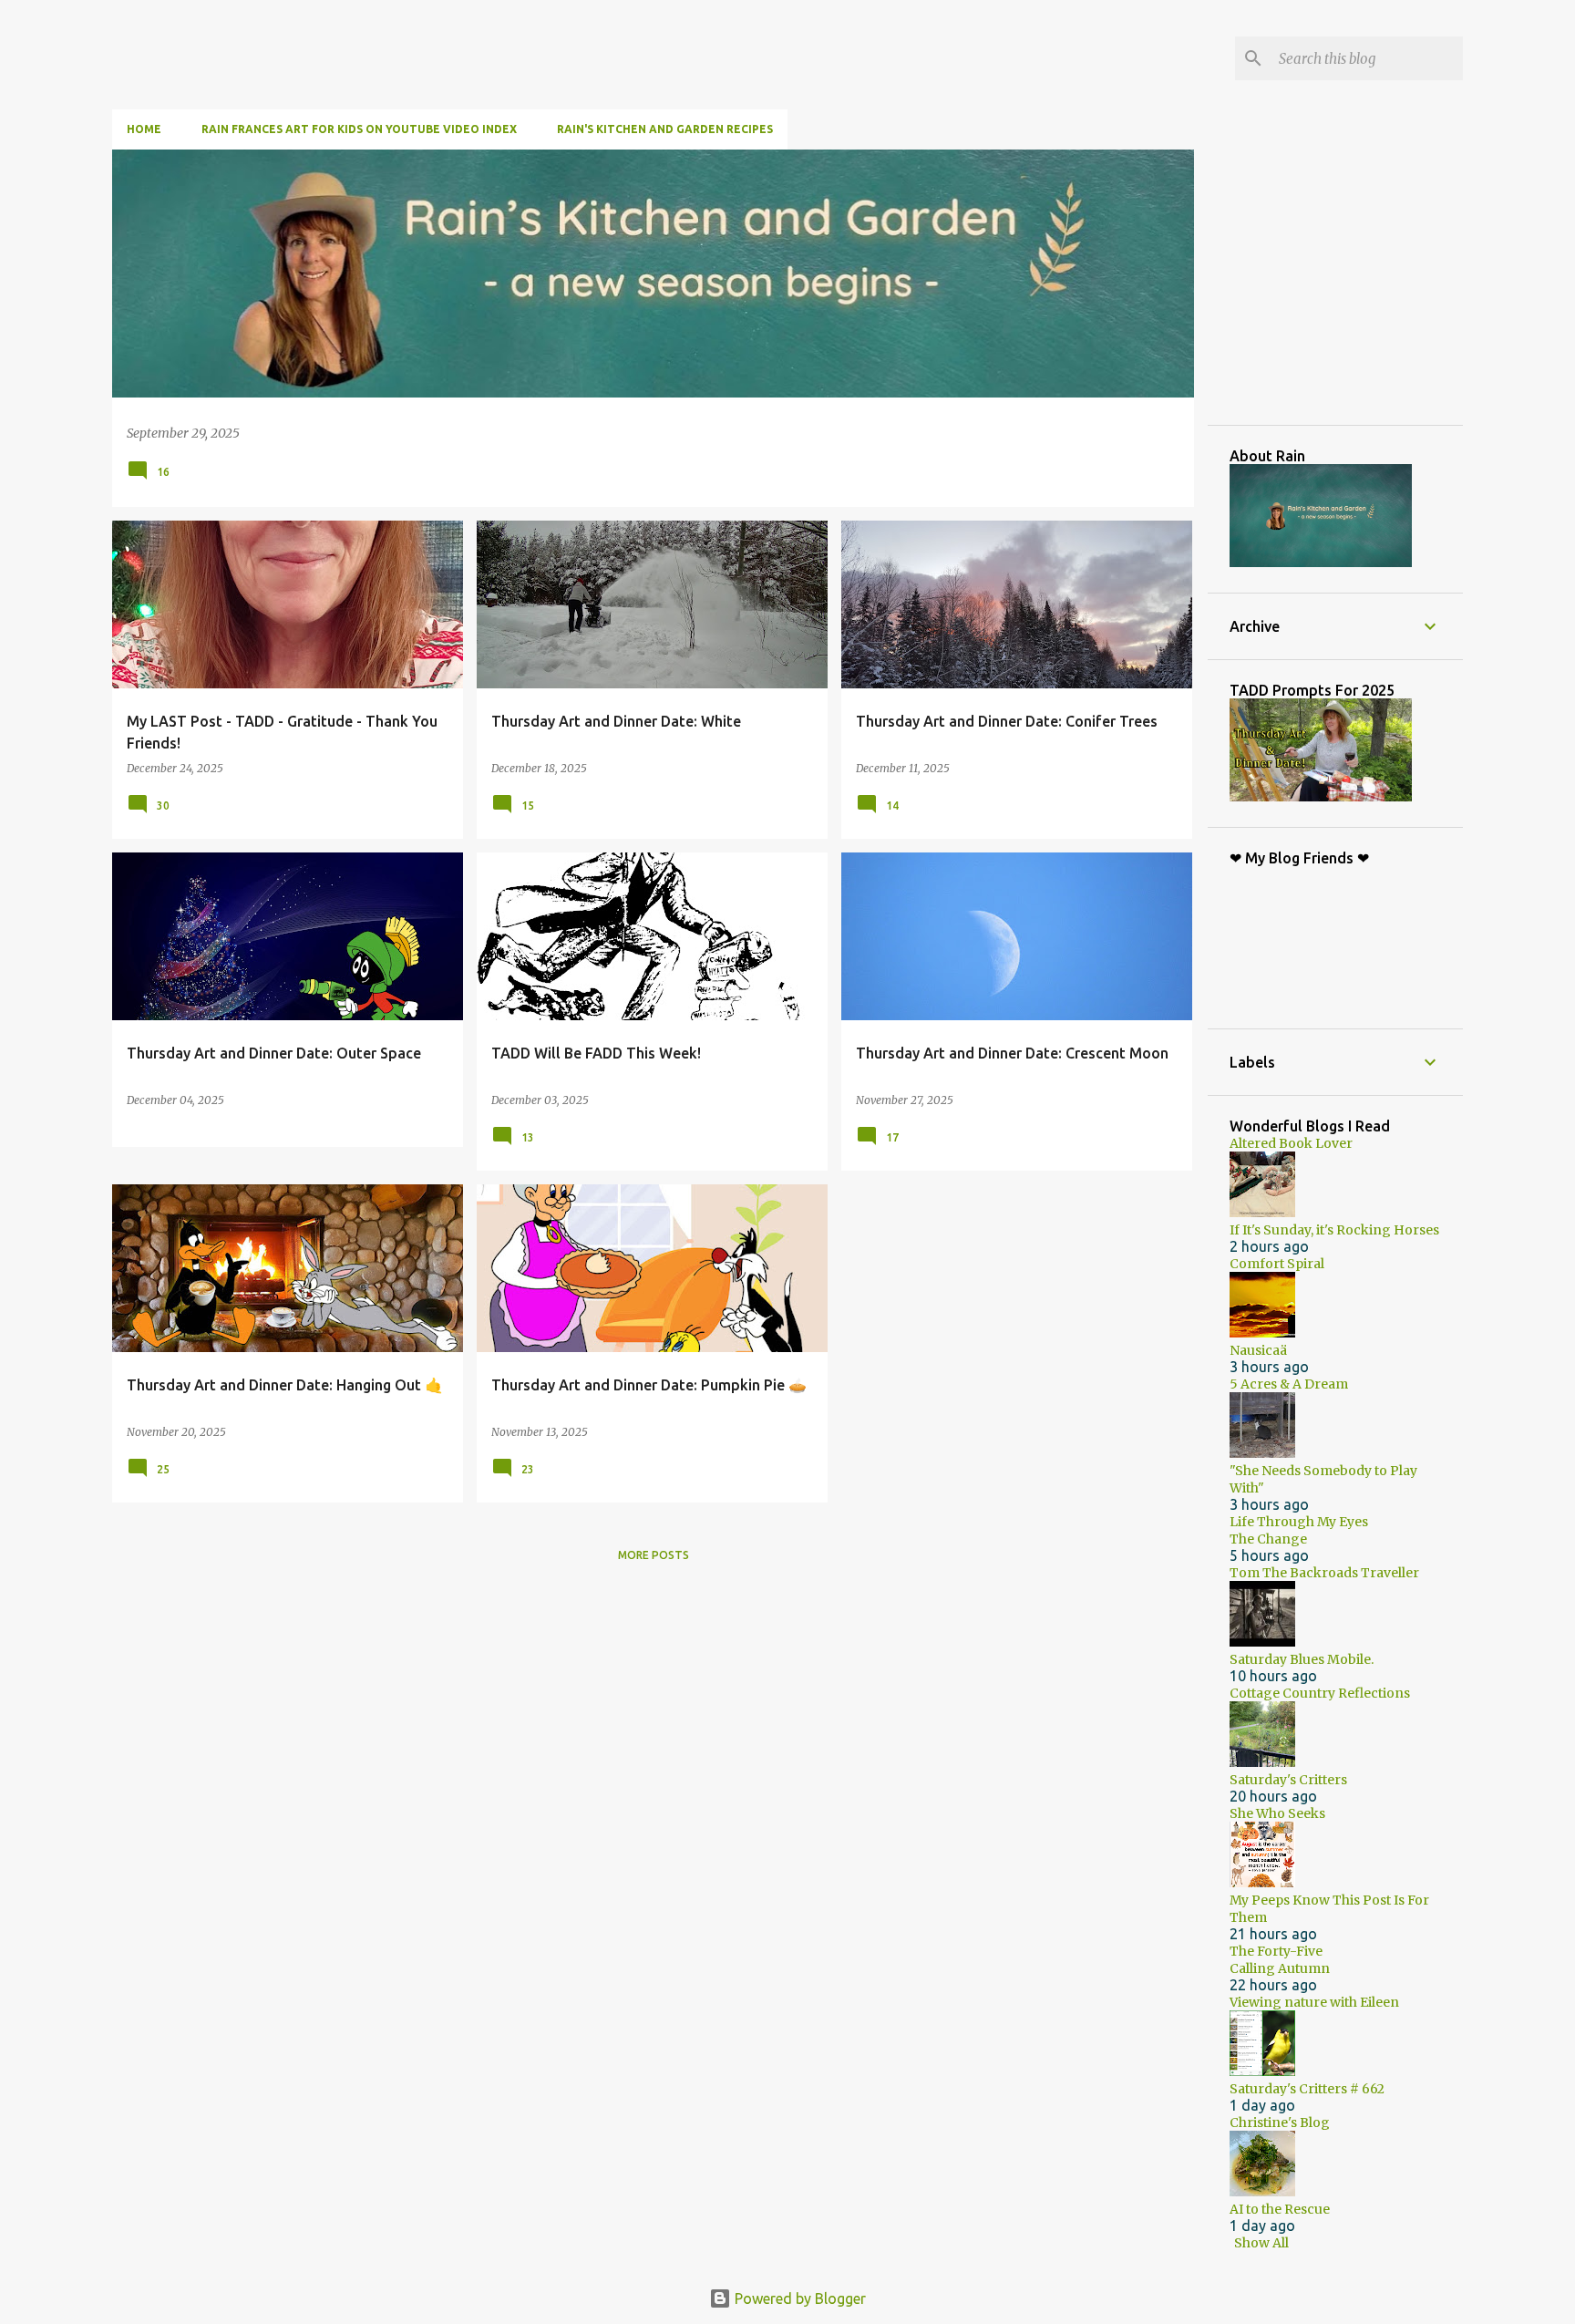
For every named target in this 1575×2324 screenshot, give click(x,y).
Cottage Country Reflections (1320, 1693)
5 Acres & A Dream (1289, 1384)
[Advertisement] (1366, 286)
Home (144, 129)
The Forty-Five (1276, 1951)
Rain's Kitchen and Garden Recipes (665, 129)
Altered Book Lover (1291, 1143)
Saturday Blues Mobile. (1302, 1659)
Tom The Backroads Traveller (1324, 1573)
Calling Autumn (1280, 1968)
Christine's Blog (1280, 2123)
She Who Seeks (1277, 1813)
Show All (1261, 2243)
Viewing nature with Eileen (1314, 2002)
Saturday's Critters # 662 (1307, 2089)
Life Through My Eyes (1299, 1522)
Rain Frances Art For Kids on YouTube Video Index (359, 129)
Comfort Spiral (1277, 1264)
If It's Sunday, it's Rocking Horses (1334, 1230)
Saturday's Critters (1288, 1780)
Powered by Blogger (798, 2298)
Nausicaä (1258, 1350)
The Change (1268, 1539)
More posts (654, 1555)
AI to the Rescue (1280, 2209)
